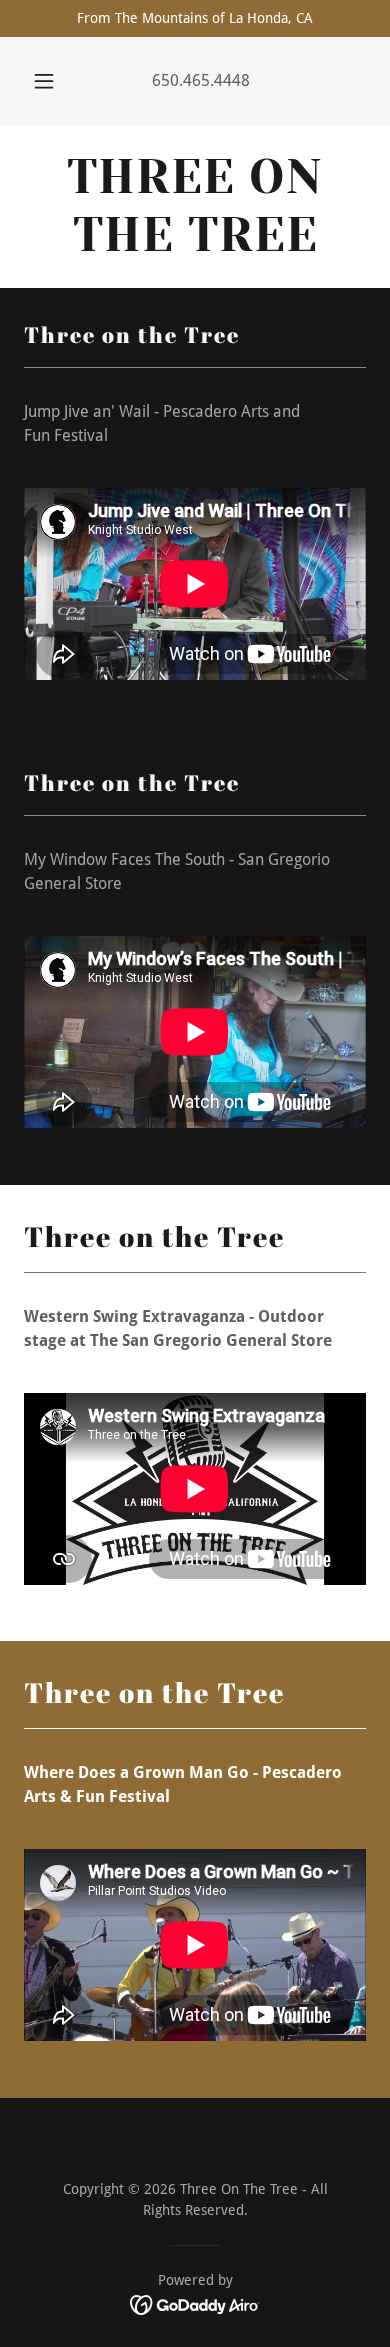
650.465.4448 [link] (201, 80)
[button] (44, 81)
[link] (195, 206)
